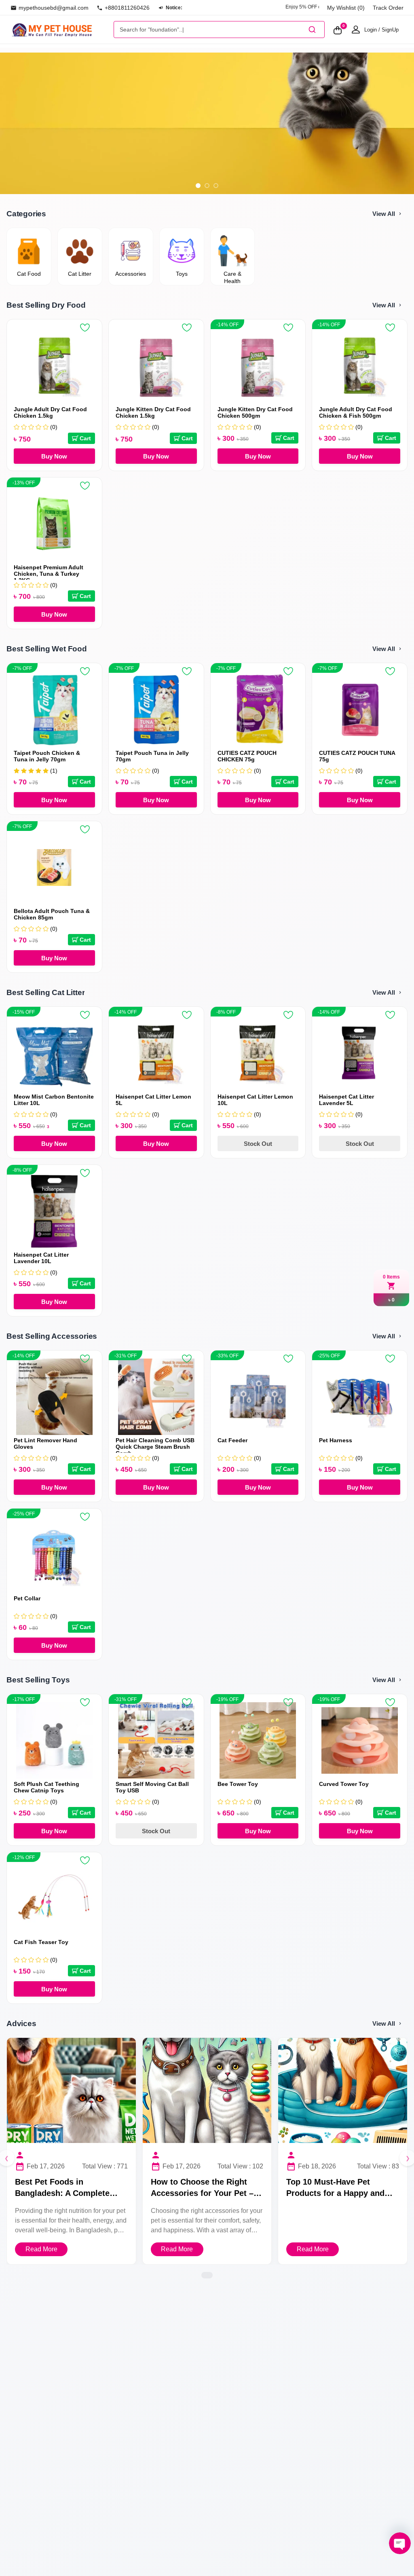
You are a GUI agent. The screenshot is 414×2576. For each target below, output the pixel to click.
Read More (41, 2249)
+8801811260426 (127, 8)
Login (371, 30)
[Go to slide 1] (198, 186)
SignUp (390, 30)
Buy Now (54, 456)
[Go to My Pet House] (60, 29)
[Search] (312, 30)
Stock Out (258, 1144)
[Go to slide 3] (216, 186)
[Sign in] (356, 30)
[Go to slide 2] (207, 186)
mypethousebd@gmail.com (54, 8)
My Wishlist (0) (346, 8)
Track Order (388, 8)
